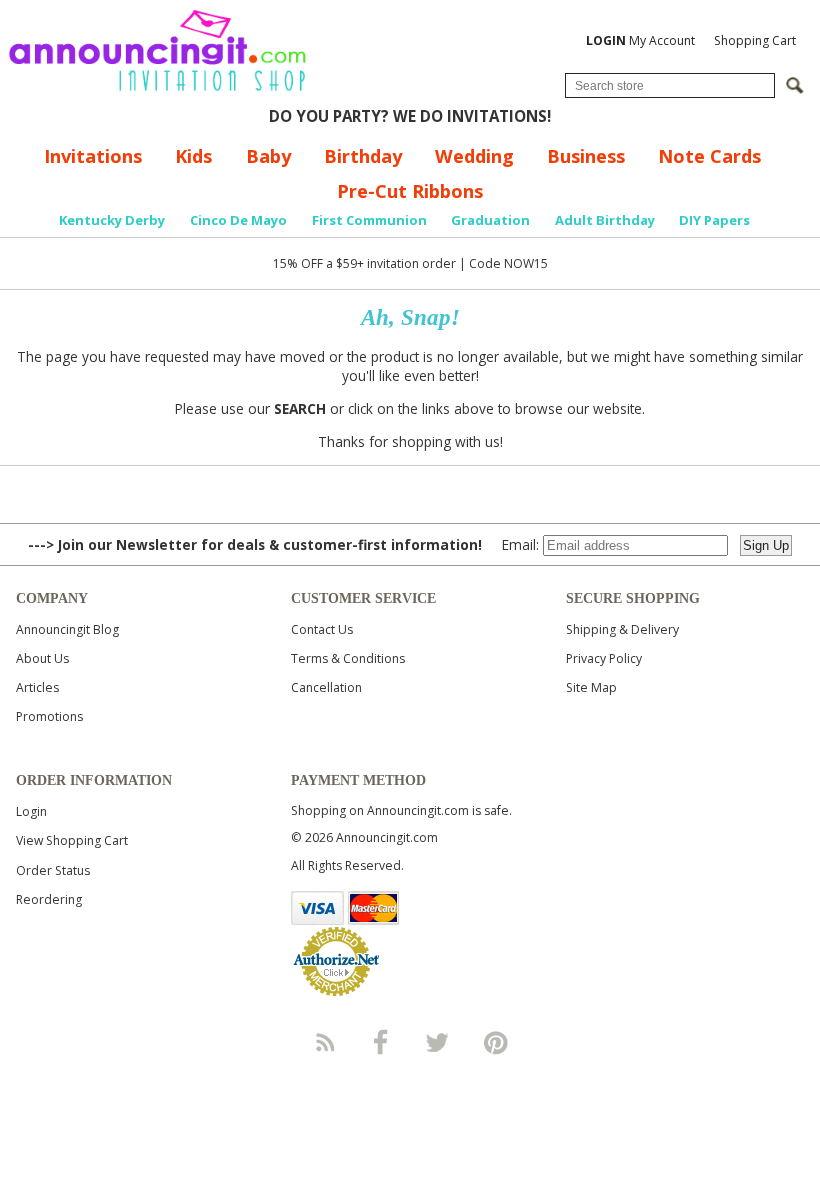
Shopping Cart (755, 40)
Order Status (53, 870)
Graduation (490, 220)
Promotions (49, 716)
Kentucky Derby (112, 220)
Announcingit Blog (67, 629)
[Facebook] (381, 1042)
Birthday (363, 156)
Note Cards (709, 156)
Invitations (93, 156)
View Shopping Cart (72, 840)
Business (586, 156)
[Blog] (324, 1042)
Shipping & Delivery (622, 629)
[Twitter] (439, 1042)
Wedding (474, 156)
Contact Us (322, 629)
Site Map (591, 687)
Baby (268, 156)
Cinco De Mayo (238, 220)
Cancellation (326, 687)
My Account (640, 40)
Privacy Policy (604, 658)
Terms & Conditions (348, 658)
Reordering (49, 899)
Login (31, 811)
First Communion (369, 220)
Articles (37, 687)
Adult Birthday (605, 220)
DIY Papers (714, 220)
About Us (42, 658)
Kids (193, 156)
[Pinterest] (496, 1042)
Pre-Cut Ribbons (410, 191)
